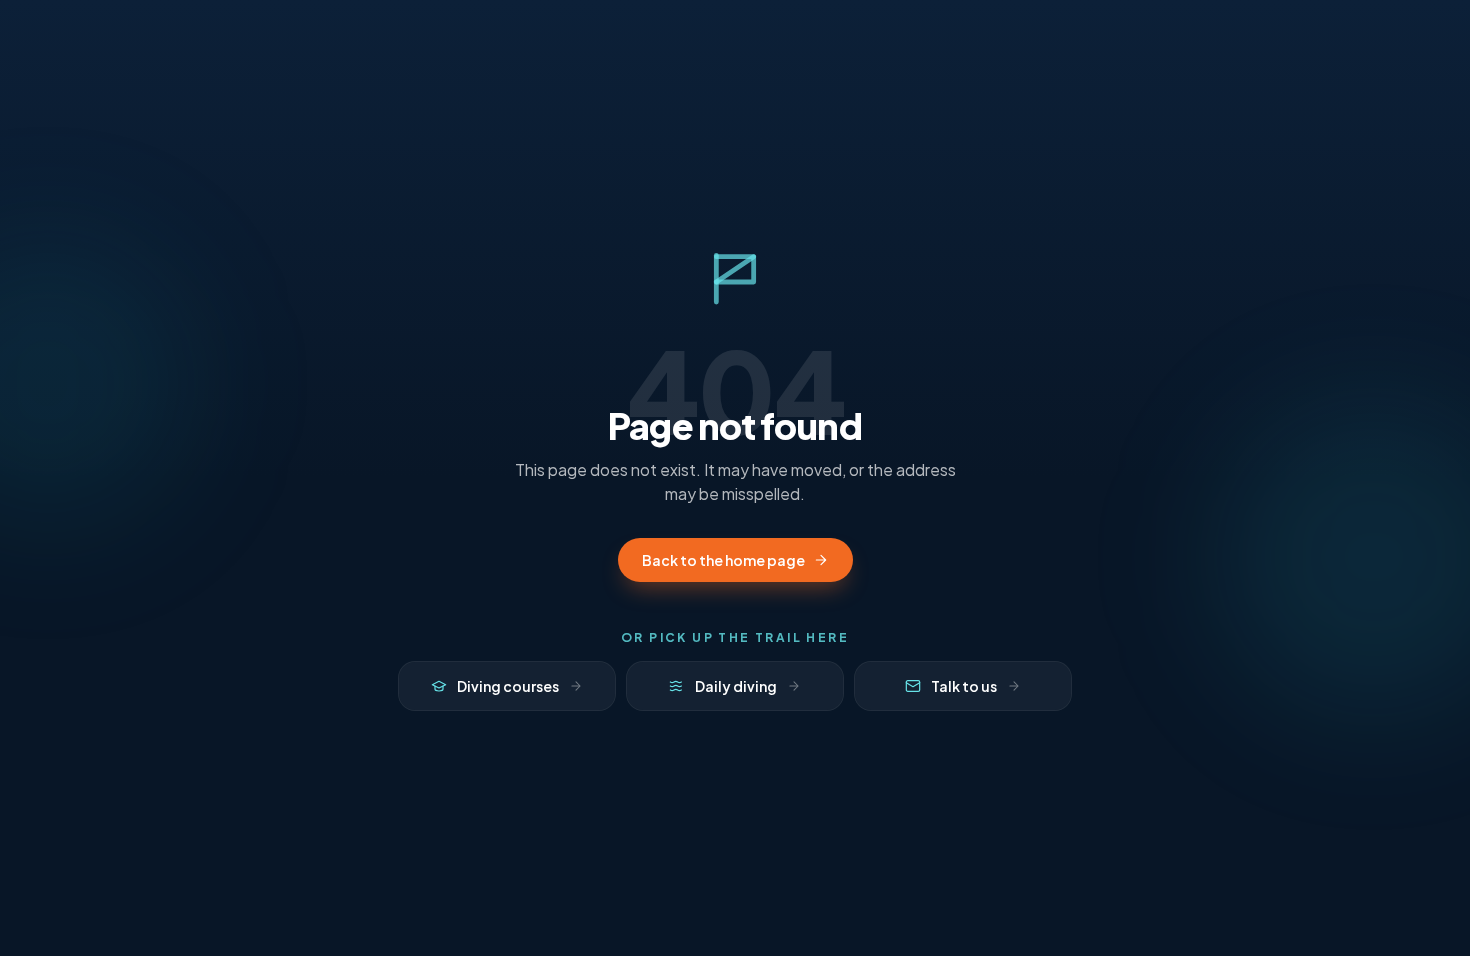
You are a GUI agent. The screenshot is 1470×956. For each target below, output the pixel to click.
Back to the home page (723, 560)
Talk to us (964, 686)
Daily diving (736, 686)
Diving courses (508, 686)
